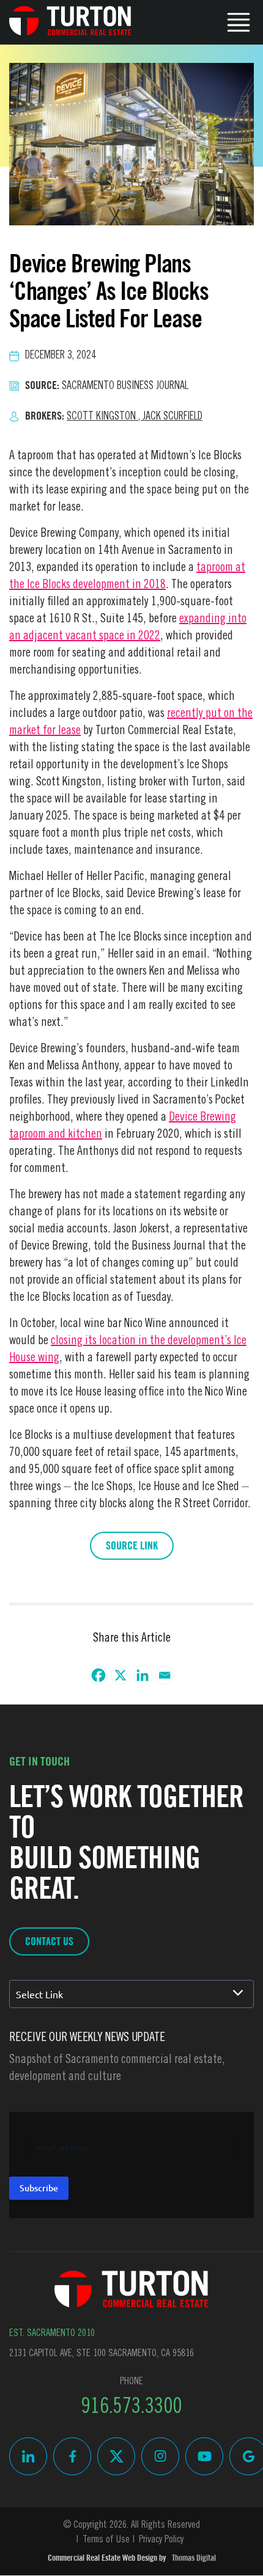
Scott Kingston (105, 417)
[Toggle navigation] (239, 21)
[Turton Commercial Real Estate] (131, 2289)
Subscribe (39, 2188)
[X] (120, 1675)
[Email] (165, 1675)
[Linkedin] (143, 1675)
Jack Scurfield (172, 417)
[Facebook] (98, 1675)
